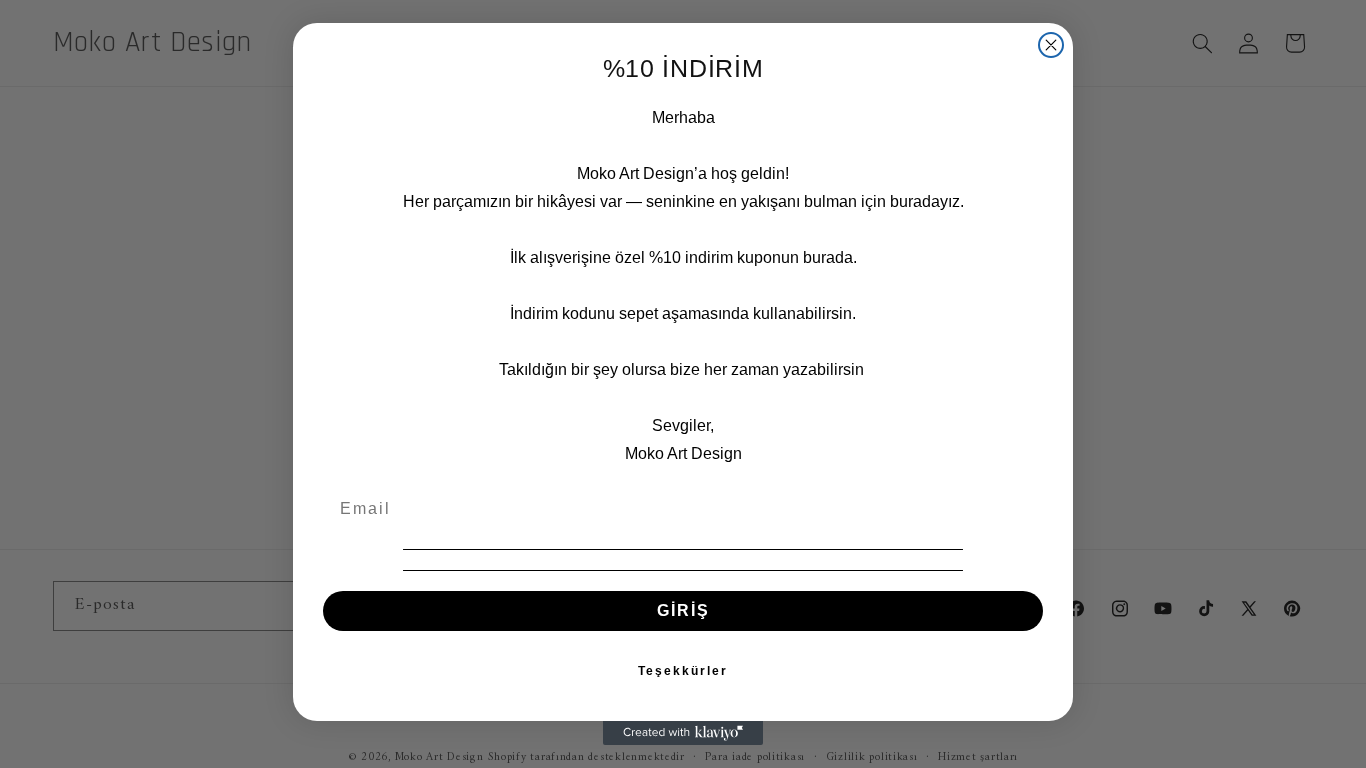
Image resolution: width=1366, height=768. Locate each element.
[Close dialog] (1051, 45)
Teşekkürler (683, 671)
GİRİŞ (683, 610)
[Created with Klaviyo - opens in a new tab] (683, 733)
